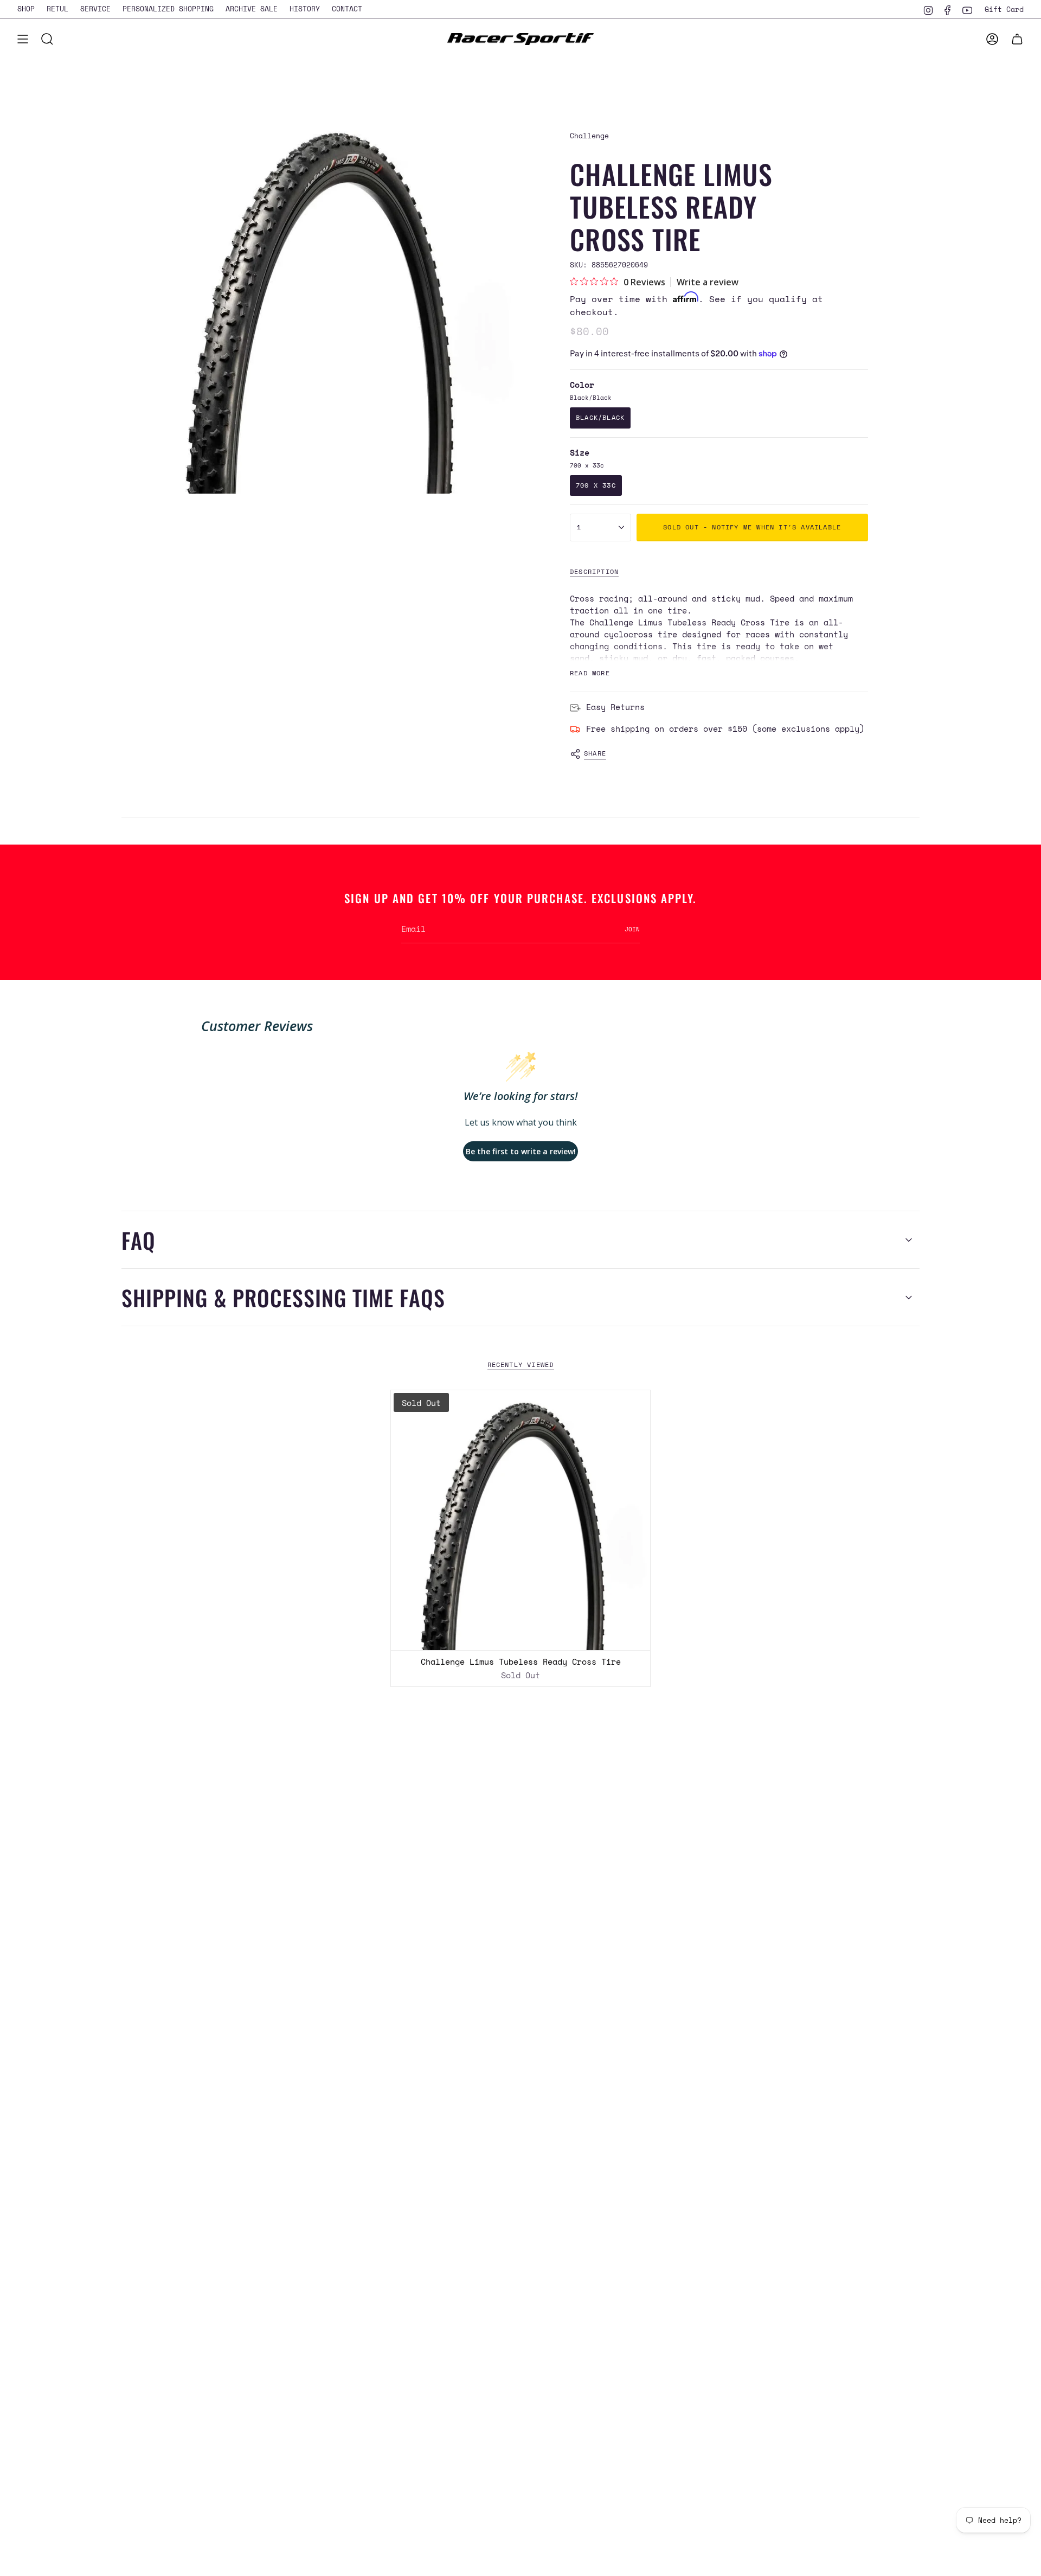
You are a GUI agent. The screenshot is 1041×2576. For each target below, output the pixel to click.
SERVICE (95, 9)
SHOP (26, 9)
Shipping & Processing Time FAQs (283, 1297)
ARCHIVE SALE (252, 9)
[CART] (1017, 39)
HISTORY (305, 9)
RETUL (57, 9)
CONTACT (347, 9)
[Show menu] (23, 39)
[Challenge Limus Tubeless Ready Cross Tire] (521, 1520)
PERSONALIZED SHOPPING (168, 9)
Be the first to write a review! (521, 1151)
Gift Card (1004, 9)
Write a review (708, 282)
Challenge (589, 136)
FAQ (139, 1240)
